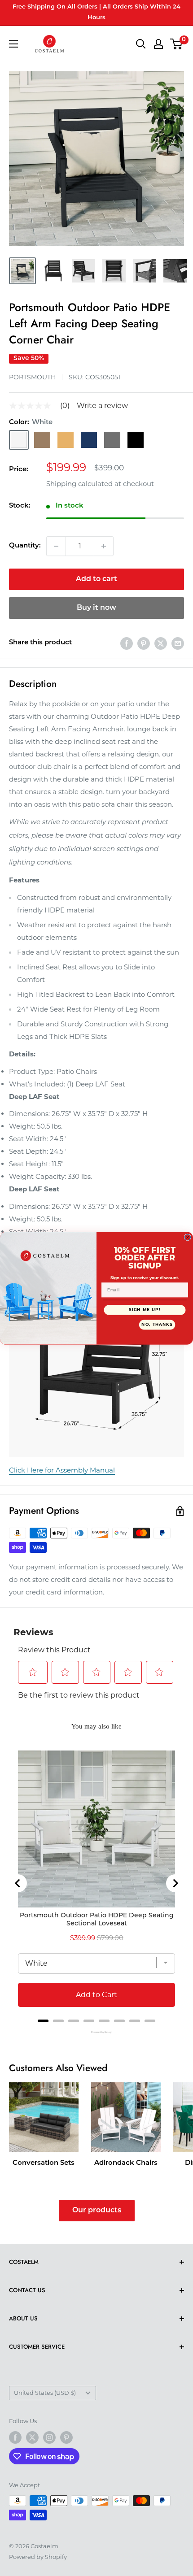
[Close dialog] (187, 1237)
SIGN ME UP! (145, 1309)
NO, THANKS (157, 1325)
